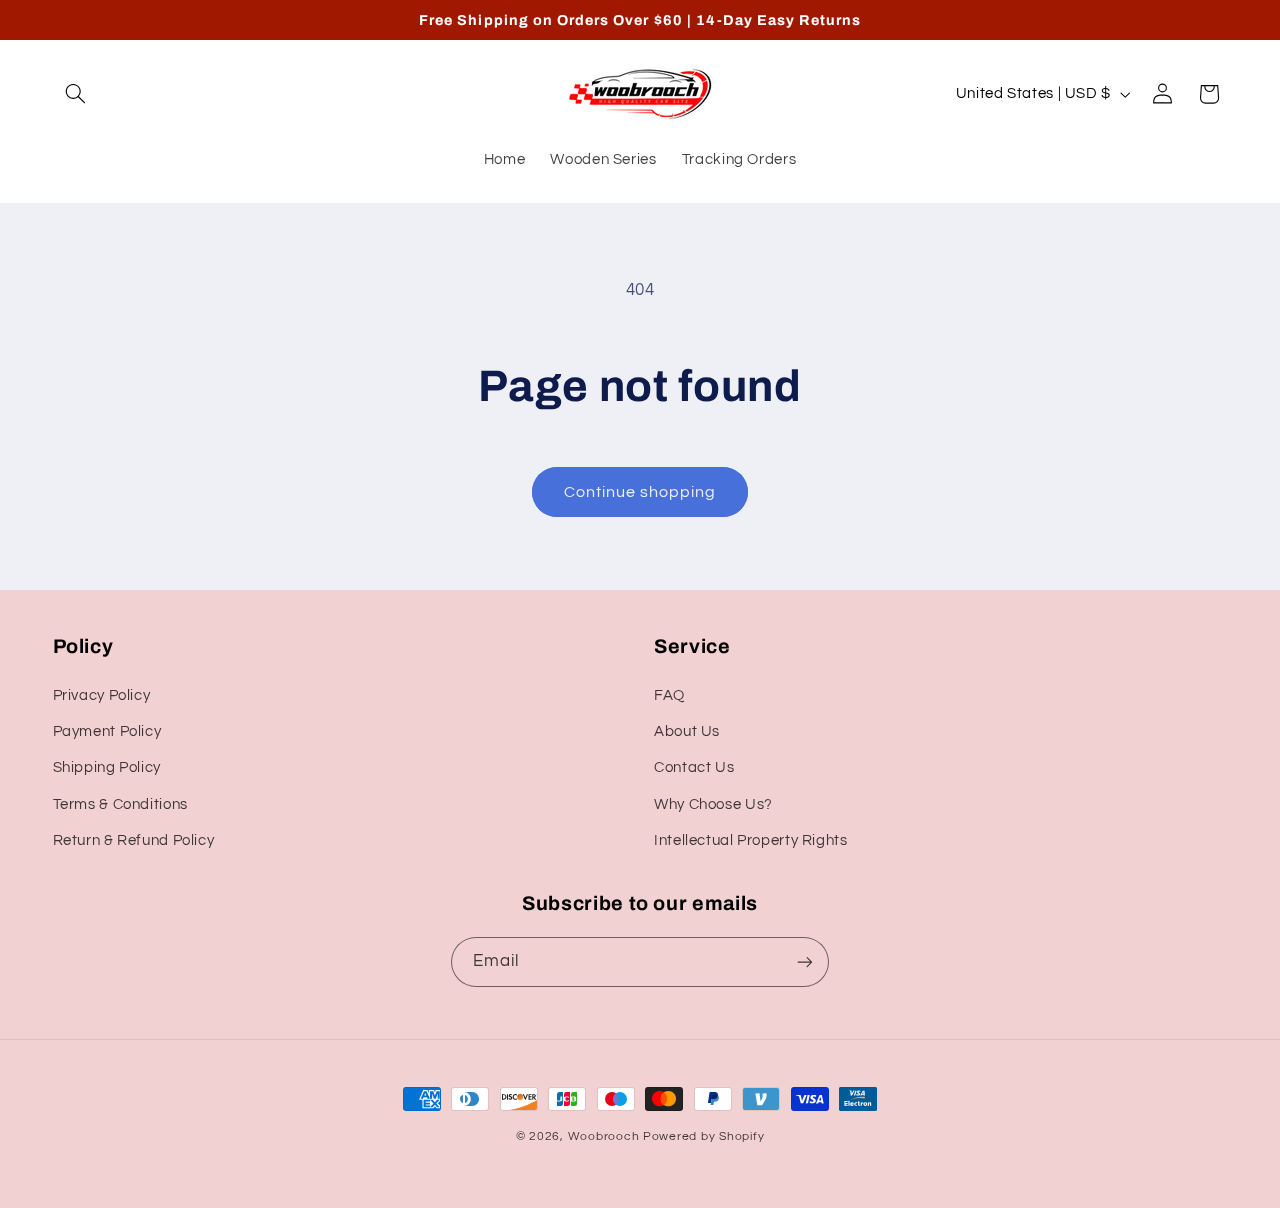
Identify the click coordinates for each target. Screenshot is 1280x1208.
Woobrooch (604, 1136)
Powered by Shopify (703, 1136)
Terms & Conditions (120, 804)
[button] (76, 94)
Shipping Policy (107, 767)
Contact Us (694, 767)
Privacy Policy (102, 695)
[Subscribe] (805, 961)
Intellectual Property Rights (751, 840)
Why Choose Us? (713, 804)
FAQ (669, 695)
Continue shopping (640, 492)
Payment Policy (107, 731)
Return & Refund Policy (134, 840)
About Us (687, 731)
